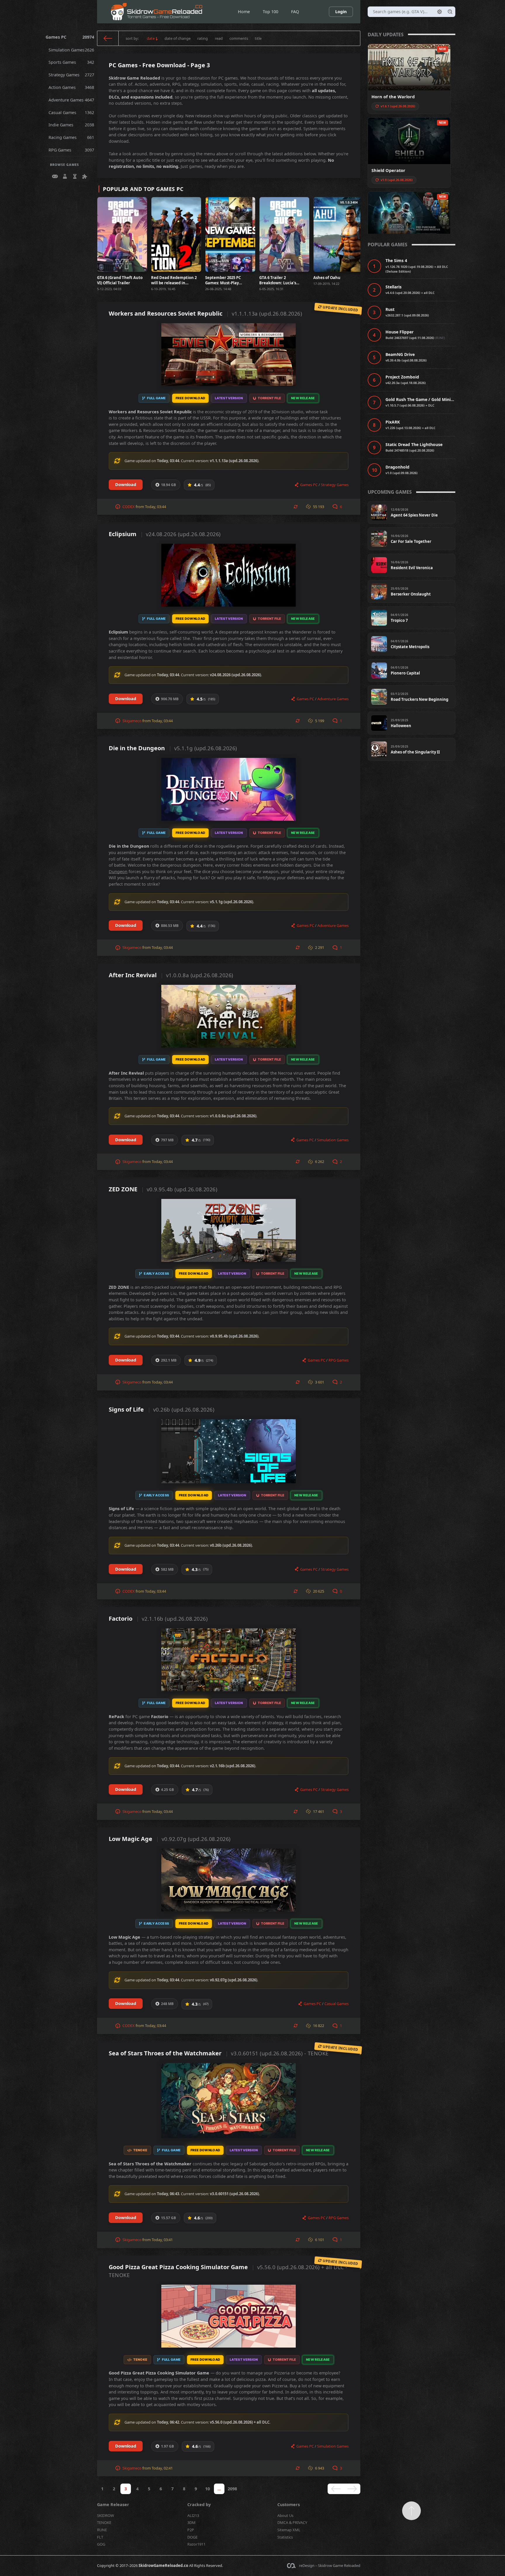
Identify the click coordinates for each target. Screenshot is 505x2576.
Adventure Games (71, 100)
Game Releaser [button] (113, 2504)
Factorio (158, 1619)
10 (207, 2489)
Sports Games (71, 62)
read (219, 38)
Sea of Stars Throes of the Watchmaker (219, 2053)
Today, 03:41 (162, 2240)
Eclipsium (165, 534)
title (258, 38)
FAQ (295, 12)
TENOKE (104, 2522)
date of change (178, 38)
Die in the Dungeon (173, 748)
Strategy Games (71, 75)
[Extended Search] (440, 12)
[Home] (108, 38)
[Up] (411, 2511)
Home (244, 12)
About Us (285, 2515)
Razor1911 (196, 2544)
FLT (100, 2537)
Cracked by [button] (199, 2504)
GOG (101, 2544)
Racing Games (71, 137)
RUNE (102, 2530)
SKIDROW (106, 2515)
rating (203, 38)
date (151, 38)
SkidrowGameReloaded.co (163, 2565)
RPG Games (71, 150)
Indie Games (71, 125)
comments (239, 38)
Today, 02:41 (162, 2468)
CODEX (129, 507)
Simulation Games (71, 50)
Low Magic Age (170, 1839)
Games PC (70, 37)
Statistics (285, 2537)
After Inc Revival (171, 975)
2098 (232, 2489)
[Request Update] (296, 507)
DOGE (192, 2537)
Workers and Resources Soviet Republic (205, 313)
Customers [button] (289, 2504)
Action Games (71, 87)
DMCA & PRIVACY (292, 2522)
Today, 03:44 (155, 507)
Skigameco (132, 721)
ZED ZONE (163, 1189)
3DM (191, 2522)
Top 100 (270, 12)
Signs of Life (161, 1409)
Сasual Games (71, 112)
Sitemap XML (289, 2530)
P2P (191, 2530)
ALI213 (193, 2515)
